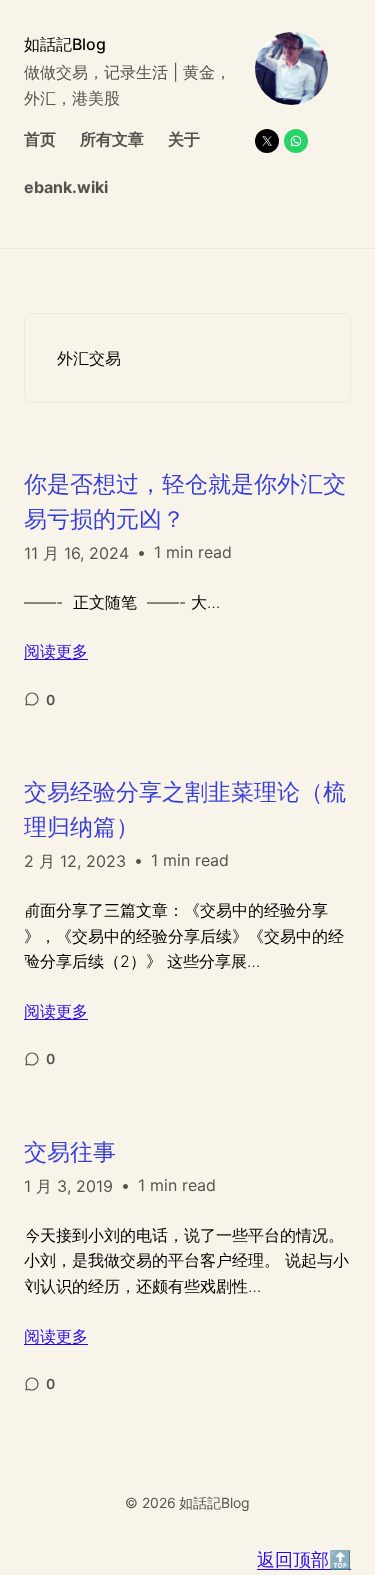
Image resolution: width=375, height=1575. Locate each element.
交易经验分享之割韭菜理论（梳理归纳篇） (185, 809)
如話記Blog (65, 44)
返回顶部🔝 (304, 1559)
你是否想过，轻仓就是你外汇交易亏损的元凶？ (185, 501)
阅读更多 (56, 651)
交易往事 (70, 1152)
